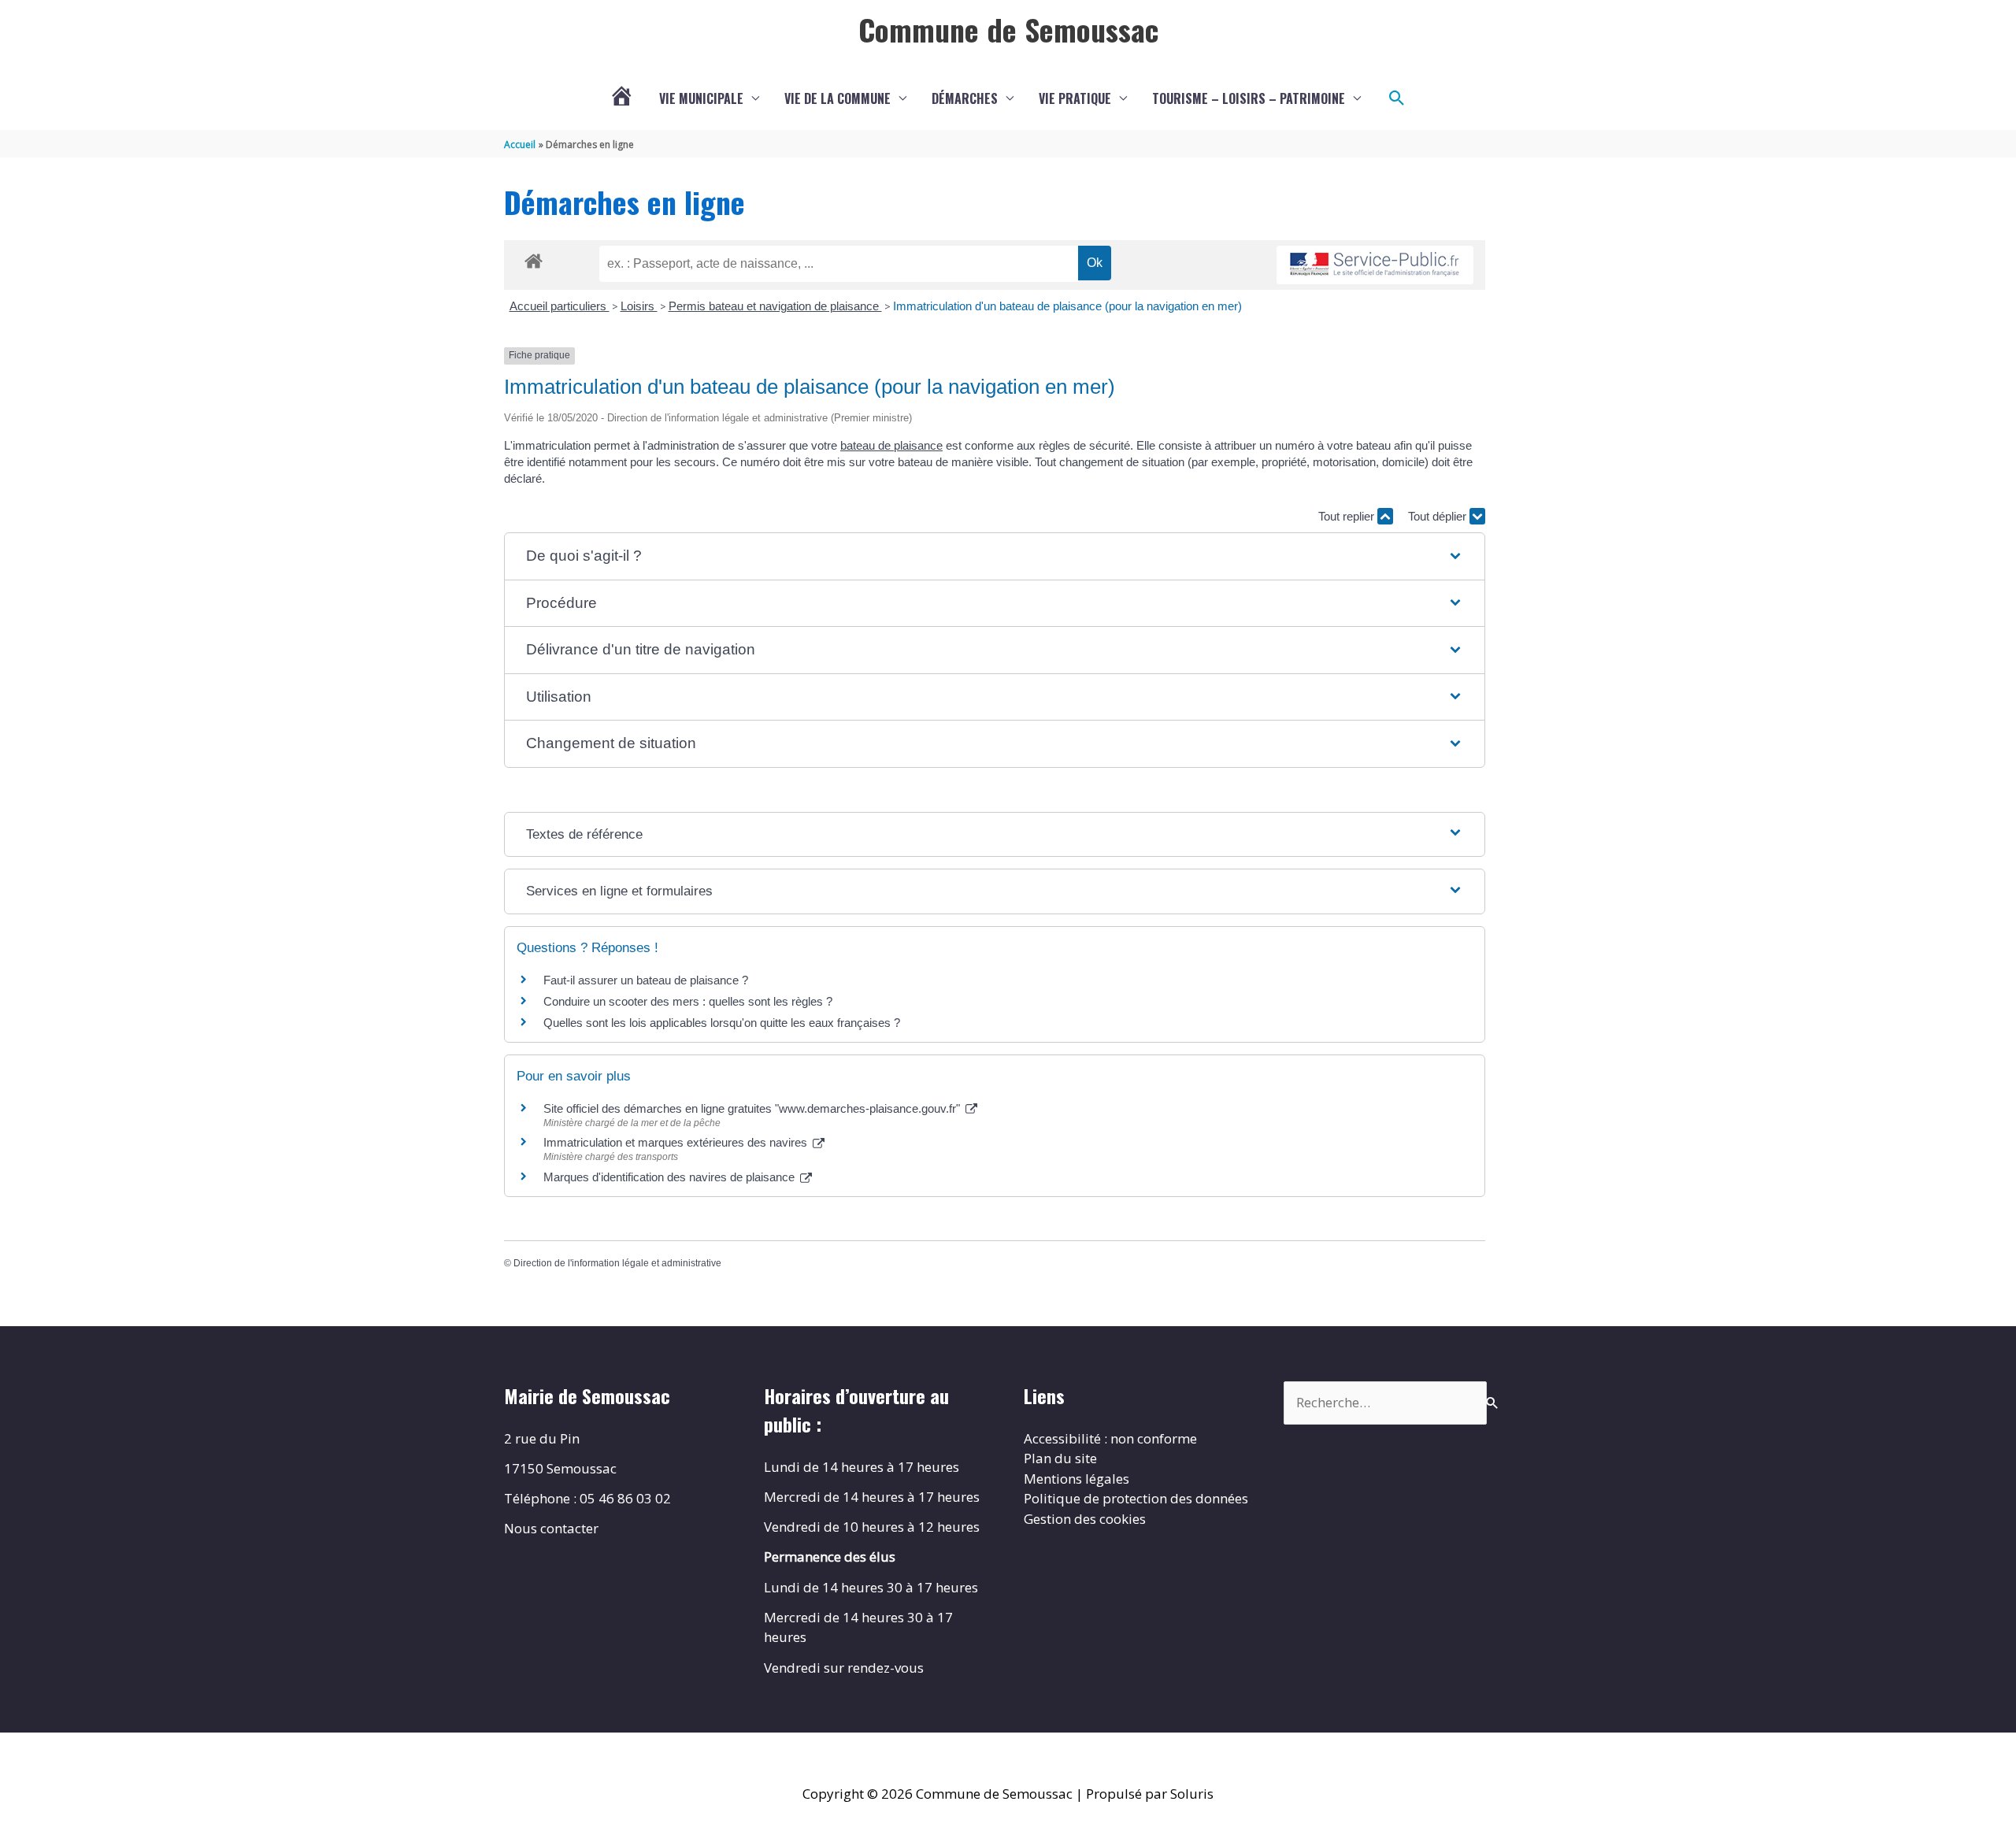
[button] (1397, 98)
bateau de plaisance (891, 445)
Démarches (965, 98)
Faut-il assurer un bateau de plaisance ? (646, 980)
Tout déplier (1439, 516)
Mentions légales (1077, 1479)
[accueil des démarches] (534, 258)
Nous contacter (551, 1528)
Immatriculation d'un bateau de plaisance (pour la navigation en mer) (1067, 306)
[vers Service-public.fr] (1375, 265)
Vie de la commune (838, 98)
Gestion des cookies (1085, 1519)
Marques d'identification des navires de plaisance (671, 1177)
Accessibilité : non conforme (1110, 1438)
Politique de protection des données (1136, 1498)
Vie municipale (701, 98)
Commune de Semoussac (1008, 29)
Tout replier (1348, 516)
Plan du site (1060, 1458)
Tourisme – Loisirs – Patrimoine (1249, 98)
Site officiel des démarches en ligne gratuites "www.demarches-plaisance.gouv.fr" (753, 1108)
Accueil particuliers (560, 306)
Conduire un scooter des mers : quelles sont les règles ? (688, 1001)
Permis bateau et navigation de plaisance (775, 306)
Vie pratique (1075, 98)
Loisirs (639, 306)
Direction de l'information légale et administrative (617, 1263)
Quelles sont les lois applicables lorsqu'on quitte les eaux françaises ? (722, 1023)
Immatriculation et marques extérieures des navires (677, 1142)
